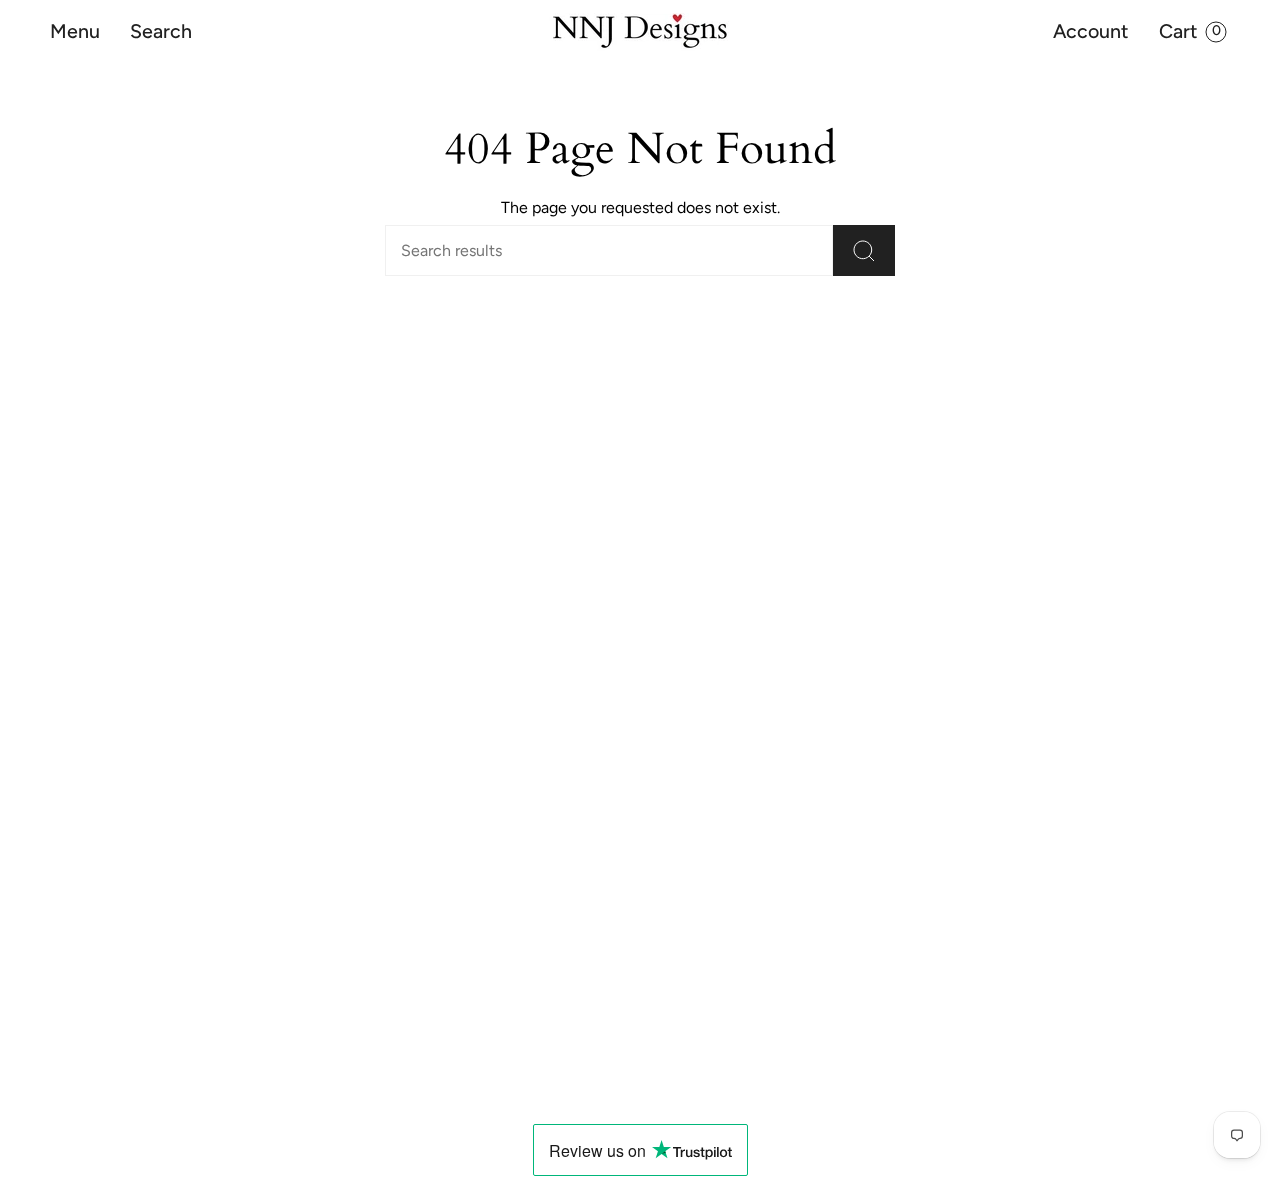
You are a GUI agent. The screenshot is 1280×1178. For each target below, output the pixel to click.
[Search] (864, 250)
